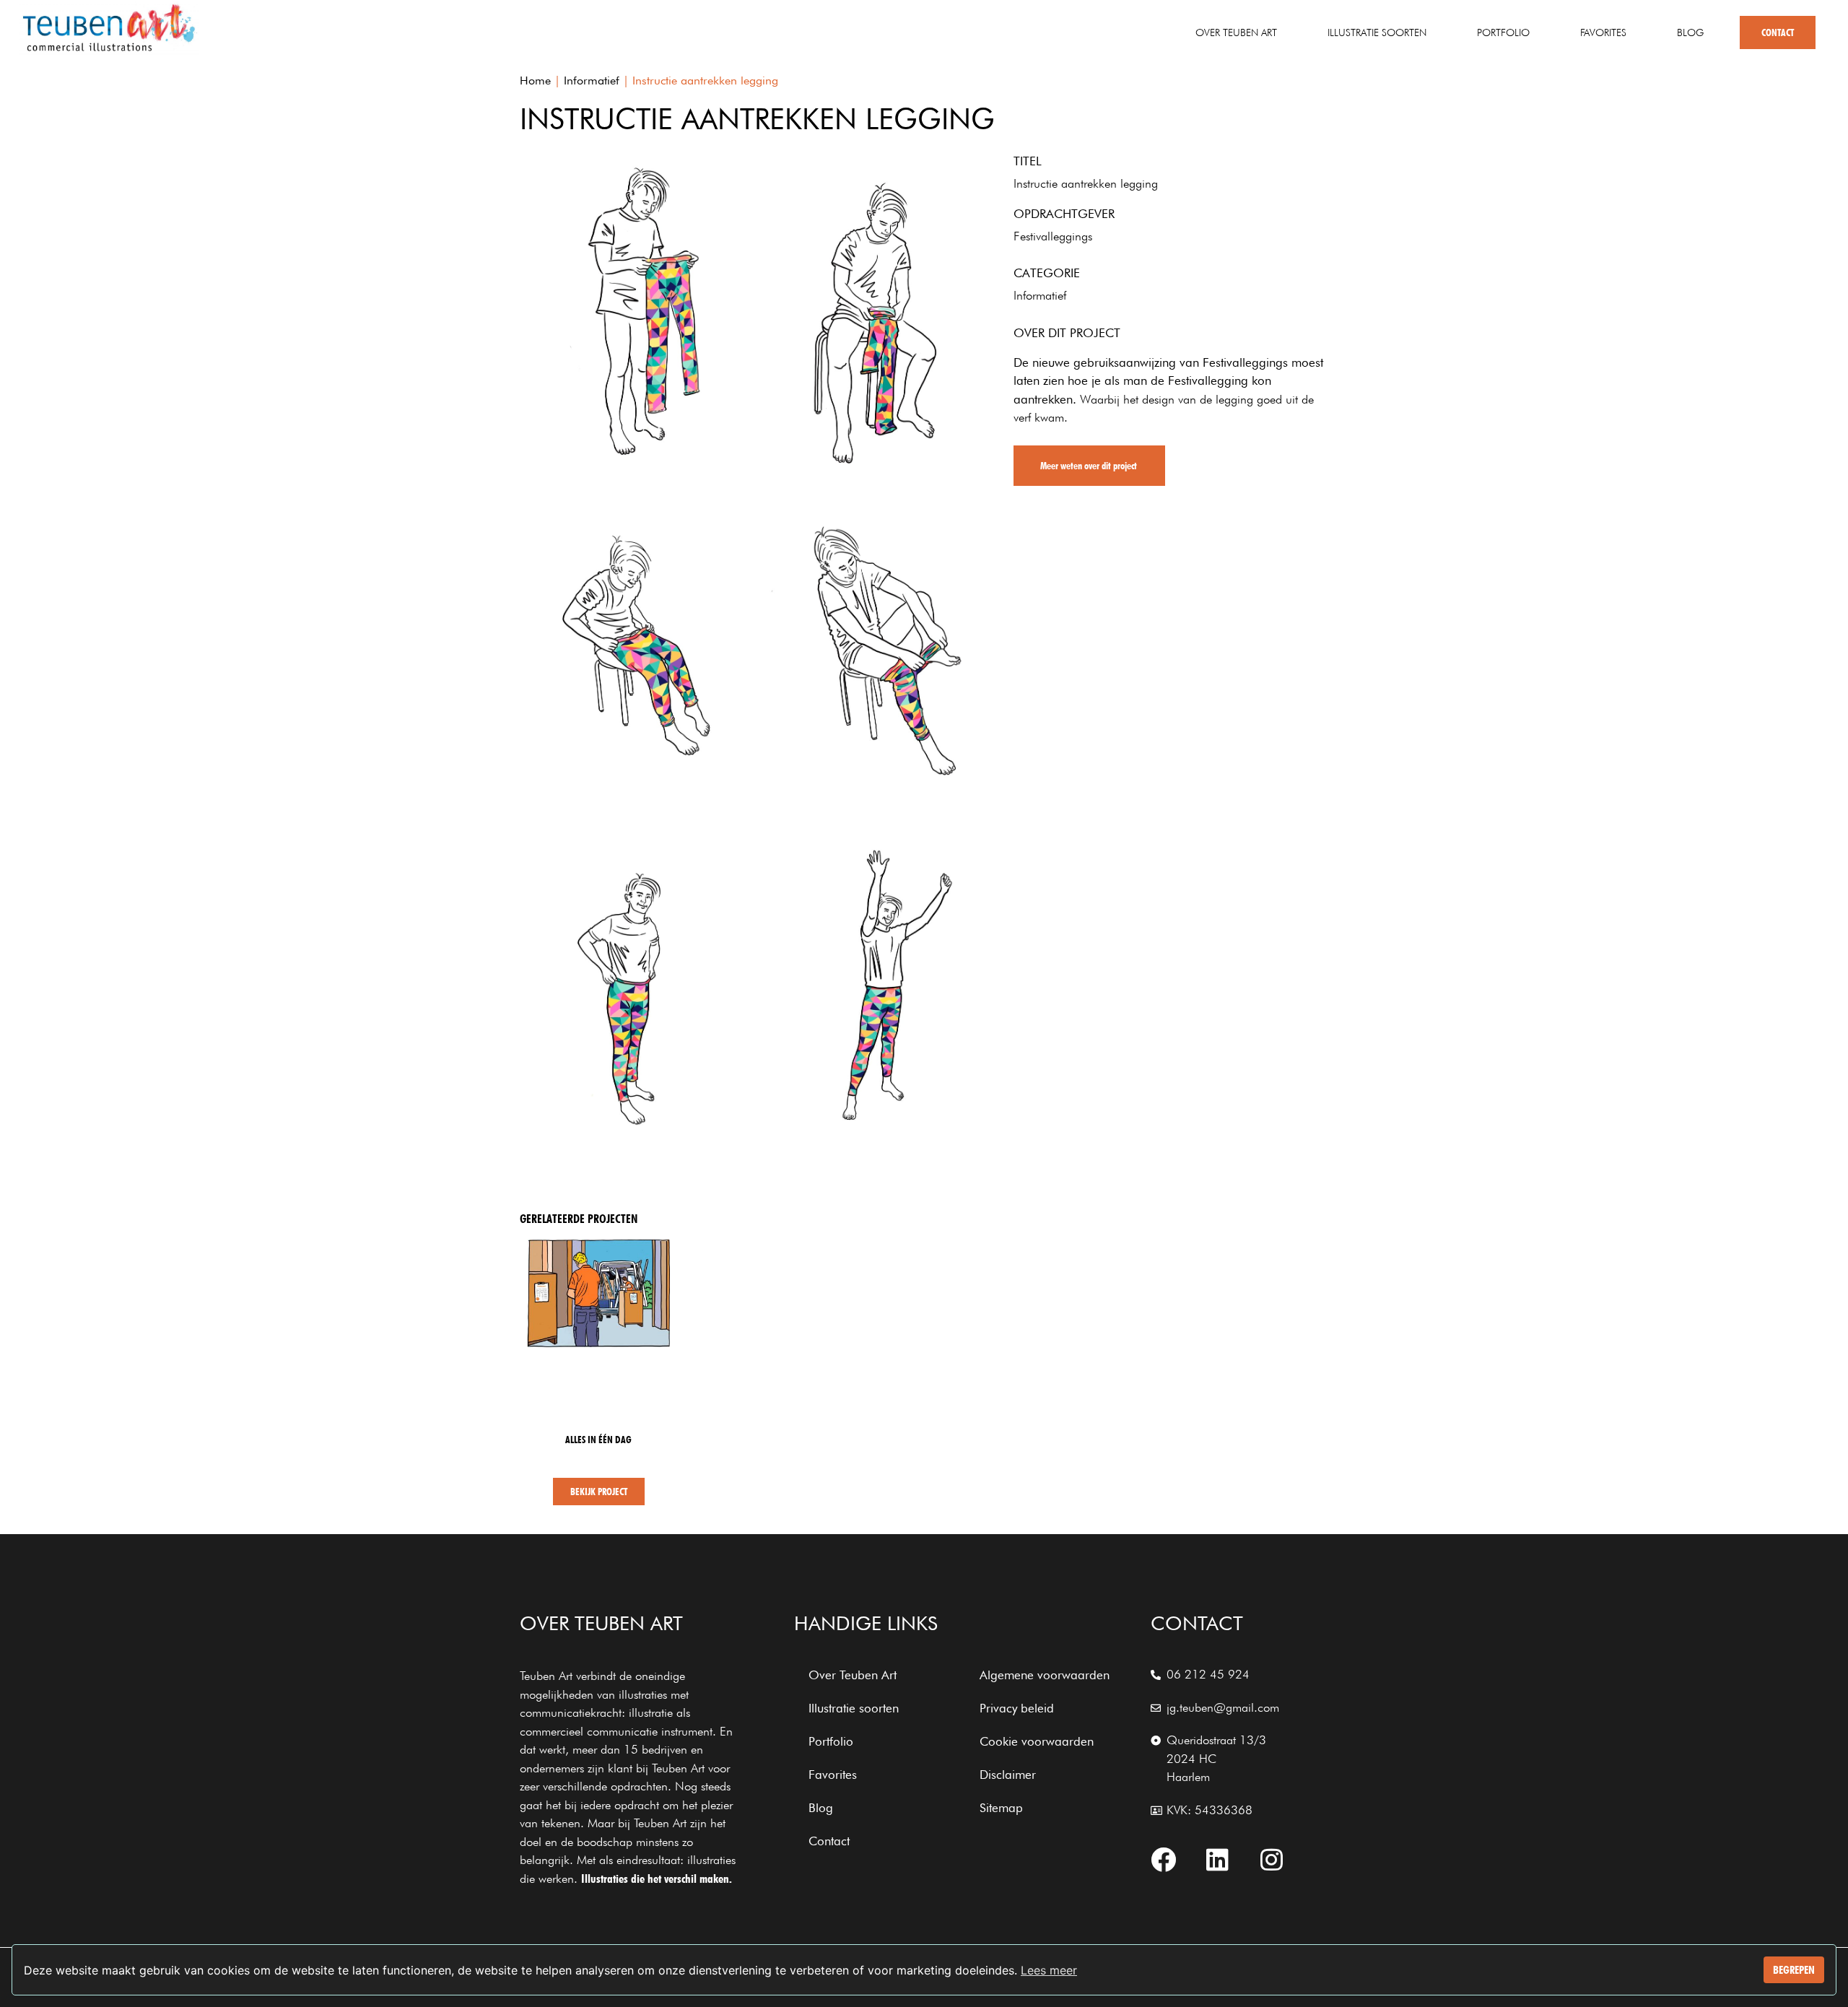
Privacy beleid (1017, 1708)
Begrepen (1794, 1970)
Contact (1778, 32)
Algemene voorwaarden (1045, 1675)
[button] (1089, 466)
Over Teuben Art (1236, 32)
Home (535, 80)
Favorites (1603, 32)
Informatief (592, 80)
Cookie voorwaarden (1037, 1741)
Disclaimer (1008, 1775)
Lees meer (1049, 1970)
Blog (1690, 32)
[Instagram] (1272, 1859)
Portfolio (1503, 32)
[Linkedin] (1218, 1859)
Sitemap (1001, 1808)
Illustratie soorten (1377, 32)
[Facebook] (1164, 1859)
